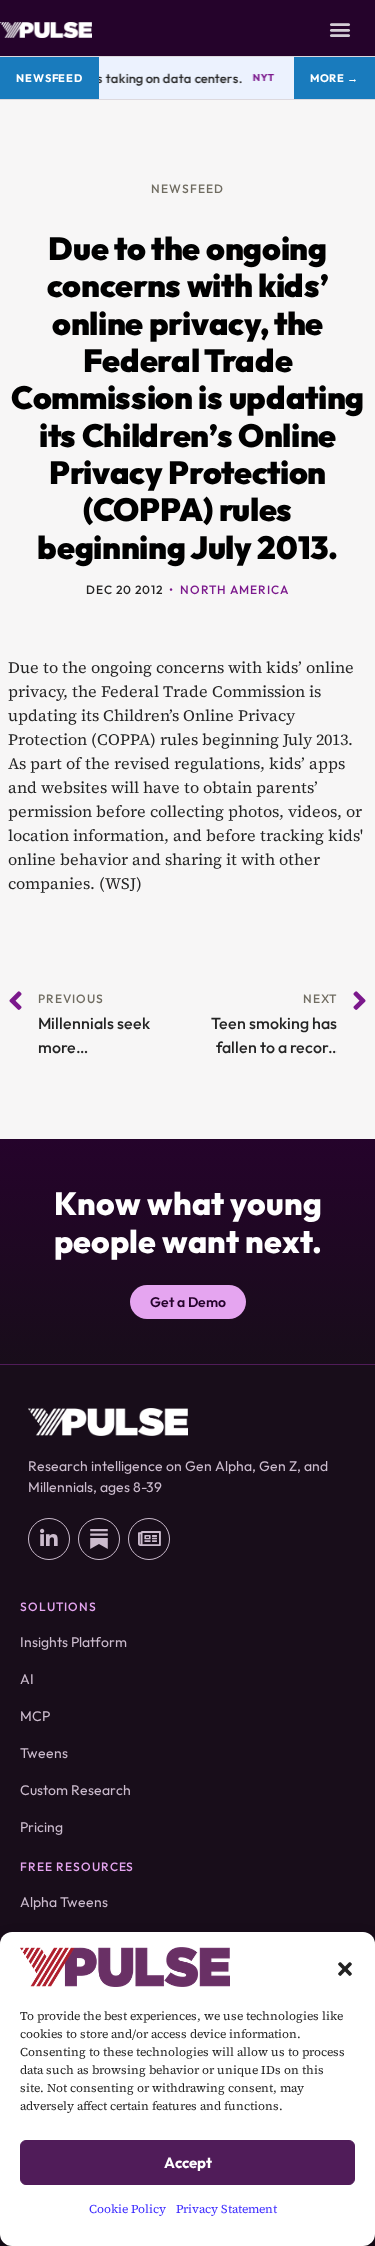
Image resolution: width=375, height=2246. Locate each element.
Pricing (41, 1827)
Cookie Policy (127, 2209)
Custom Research (75, 1790)
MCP (35, 1716)
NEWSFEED (187, 188)
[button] (345, 1967)
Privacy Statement (226, 2209)
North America (234, 589)
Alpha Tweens (64, 1902)
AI (27, 1679)
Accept (188, 2162)
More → (334, 78)
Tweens (44, 1753)
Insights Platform (73, 1642)
